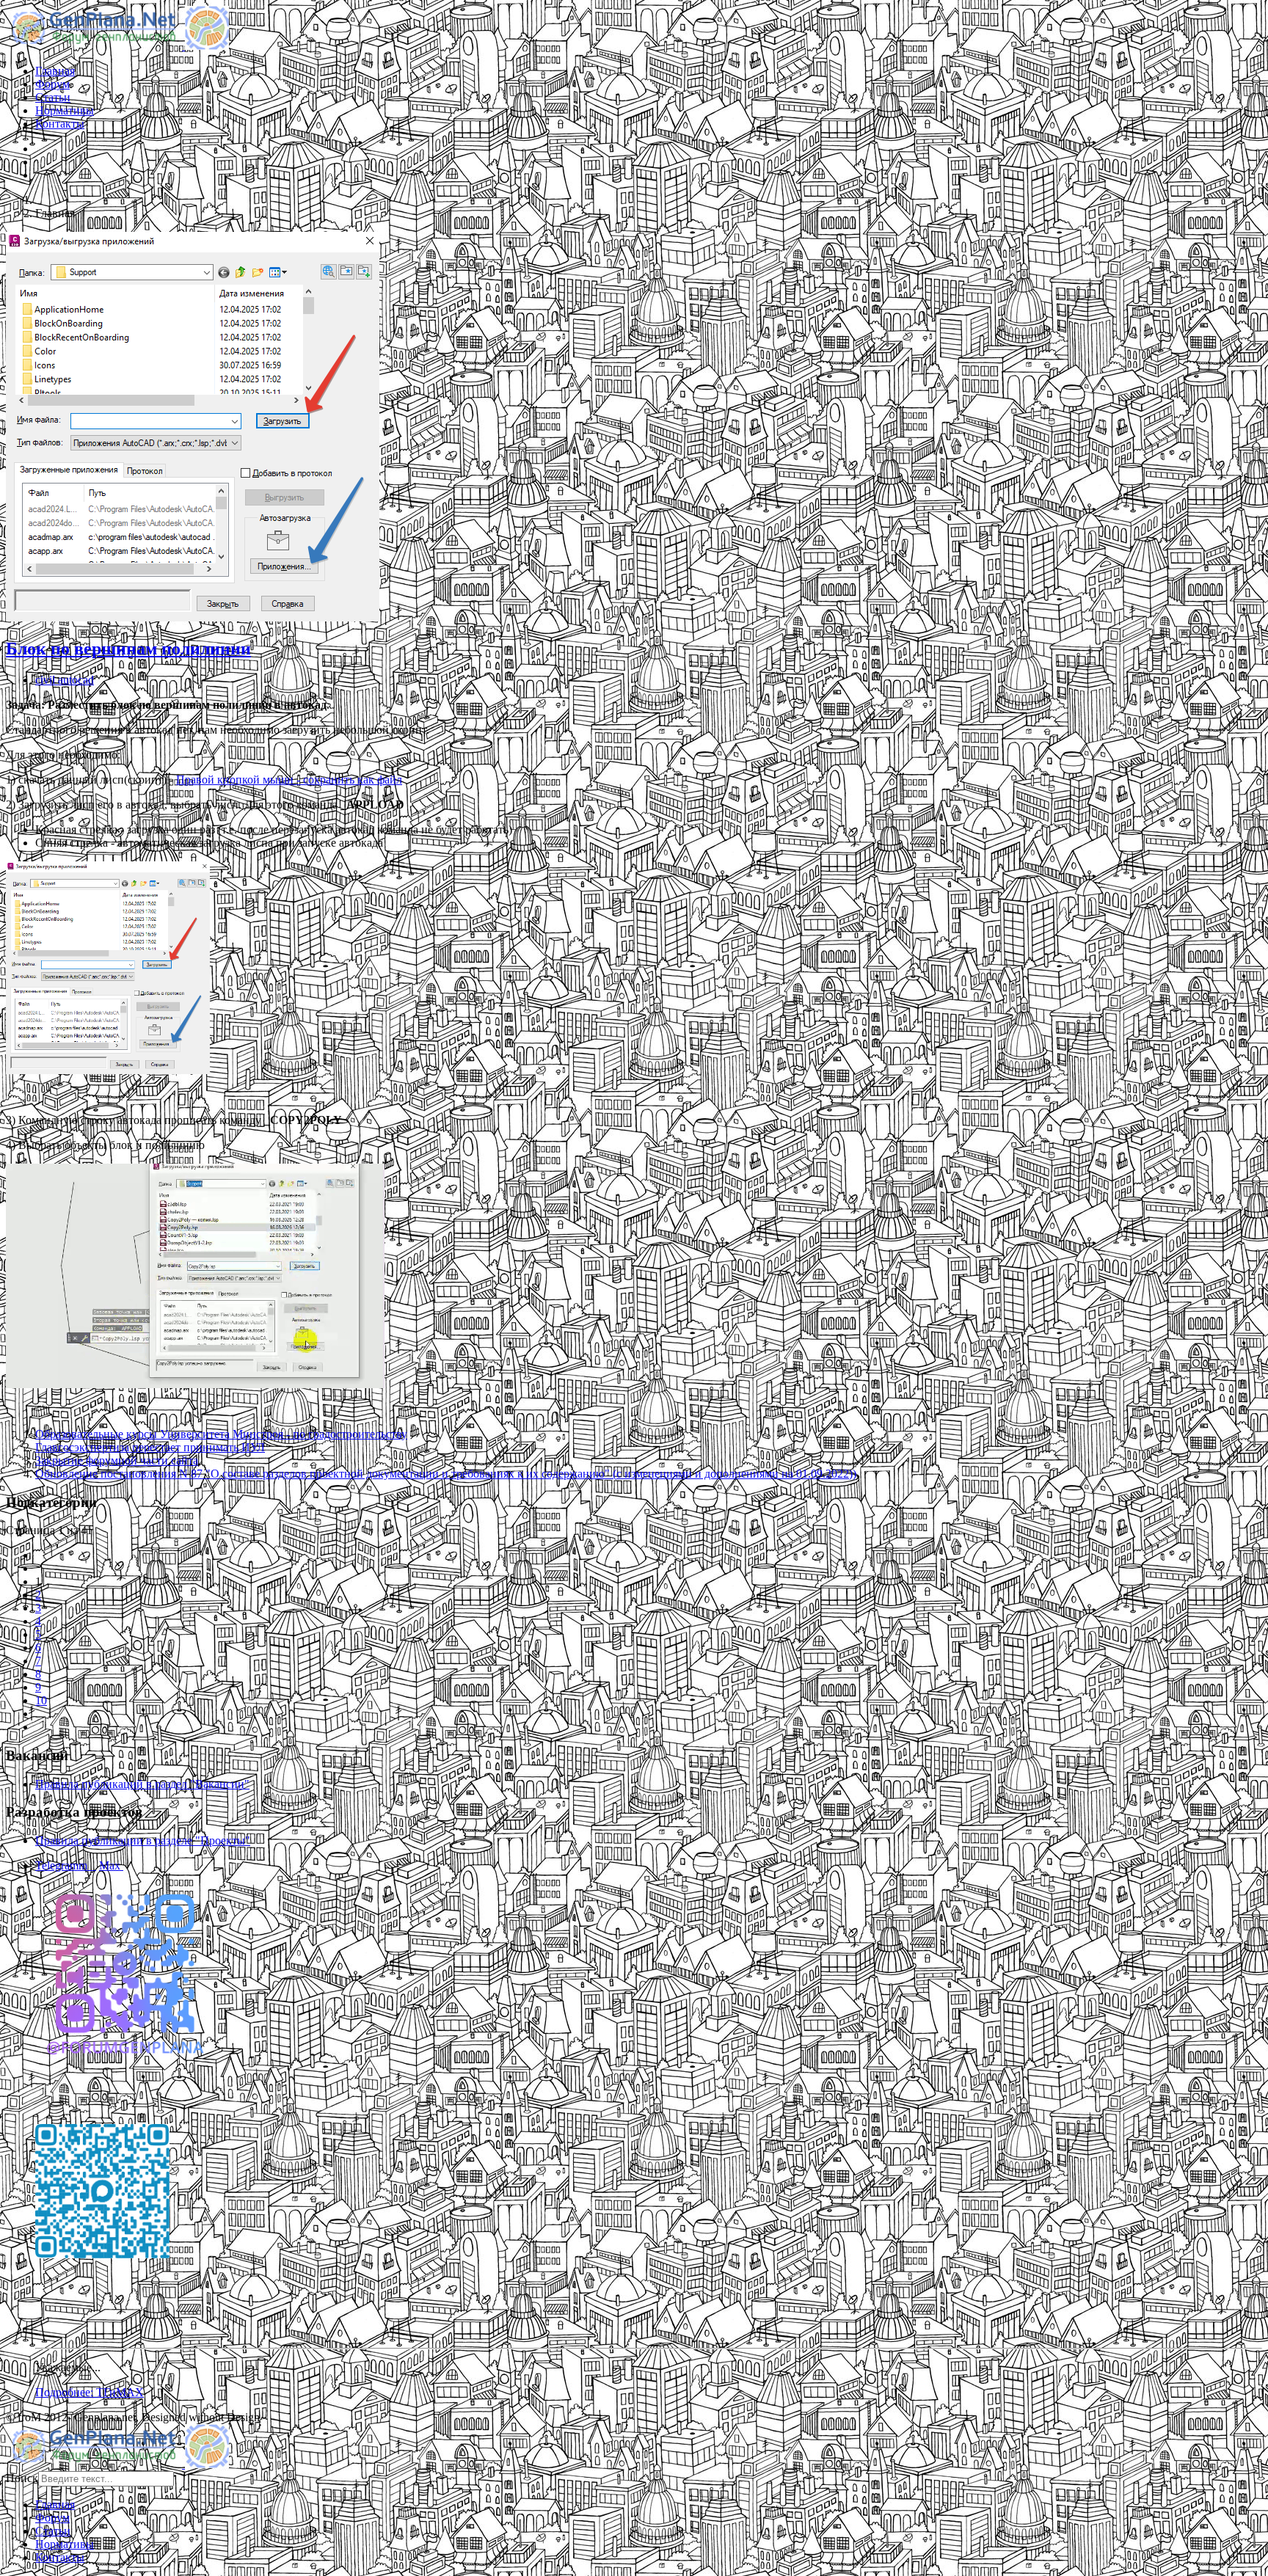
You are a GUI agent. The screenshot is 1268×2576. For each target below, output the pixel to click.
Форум (52, 84)
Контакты (60, 124)
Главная (55, 71)
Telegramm (66, 1865)
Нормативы (65, 110)
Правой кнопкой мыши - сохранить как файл (289, 780)
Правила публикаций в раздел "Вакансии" (142, 1784)
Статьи (53, 97)
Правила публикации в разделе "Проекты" (143, 1840)
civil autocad (65, 680)
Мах (111, 1865)
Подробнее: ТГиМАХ (90, 2392)
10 (41, 1700)
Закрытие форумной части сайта (117, 1460)
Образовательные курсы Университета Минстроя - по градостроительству (221, 1434)
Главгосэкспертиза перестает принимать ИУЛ (150, 1447)
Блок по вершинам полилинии (128, 649)
